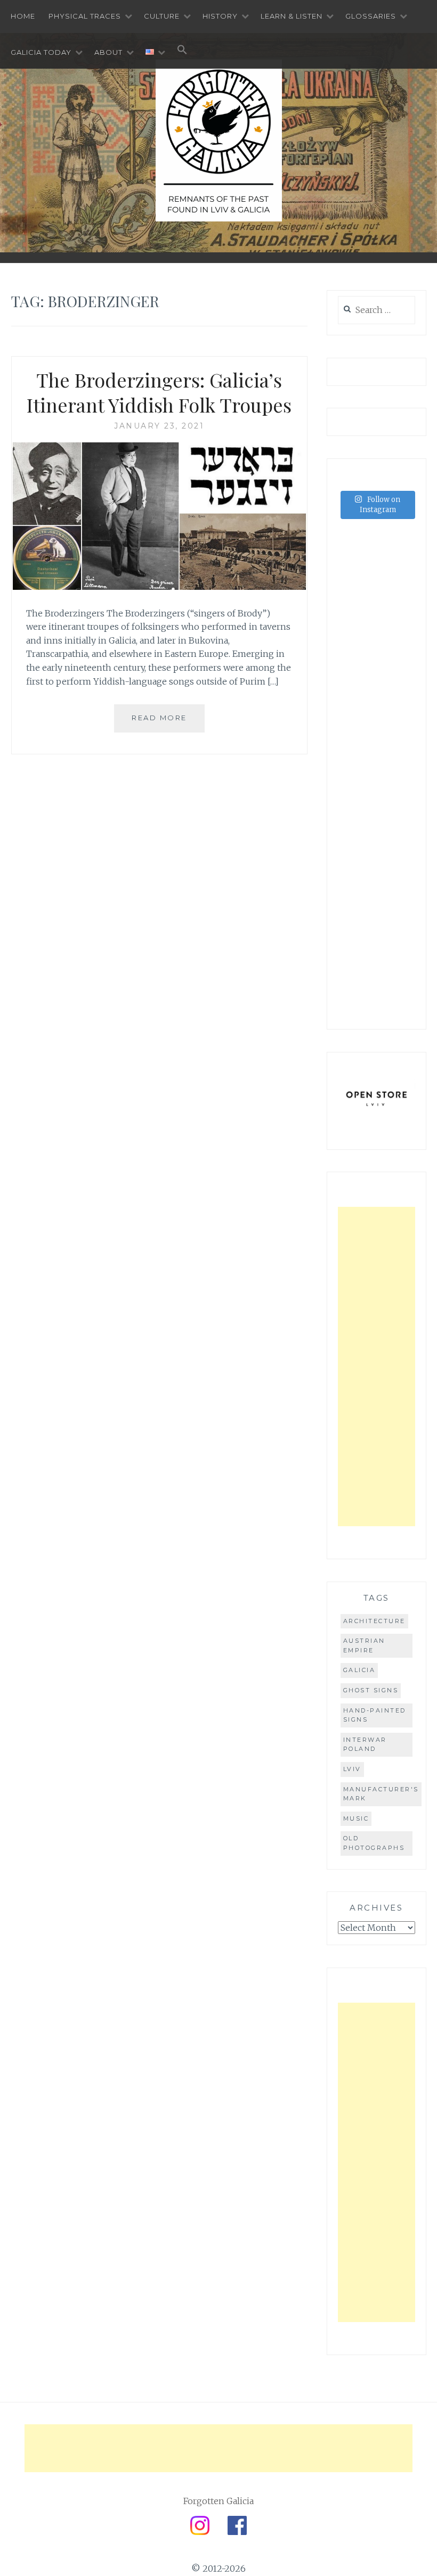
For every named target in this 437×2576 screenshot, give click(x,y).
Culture (162, 16)
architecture (374, 1621)
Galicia (359, 1670)
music (356, 1818)
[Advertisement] (377, 1367)
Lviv (352, 1769)
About (108, 52)
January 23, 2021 (159, 426)
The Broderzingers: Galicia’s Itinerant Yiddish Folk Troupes (159, 392)
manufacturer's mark (381, 1794)
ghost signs (371, 1690)
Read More (159, 718)
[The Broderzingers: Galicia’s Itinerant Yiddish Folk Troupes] (160, 587)
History (220, 16)
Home (23, 16)
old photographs (374, 1843)
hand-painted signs (375, 1715)
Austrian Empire (364, 1645)
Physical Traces (85, 16)
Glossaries (371, 16)
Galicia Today (41, 52)
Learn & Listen (292, 16)
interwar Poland (365, 1744)
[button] (182, 51)
